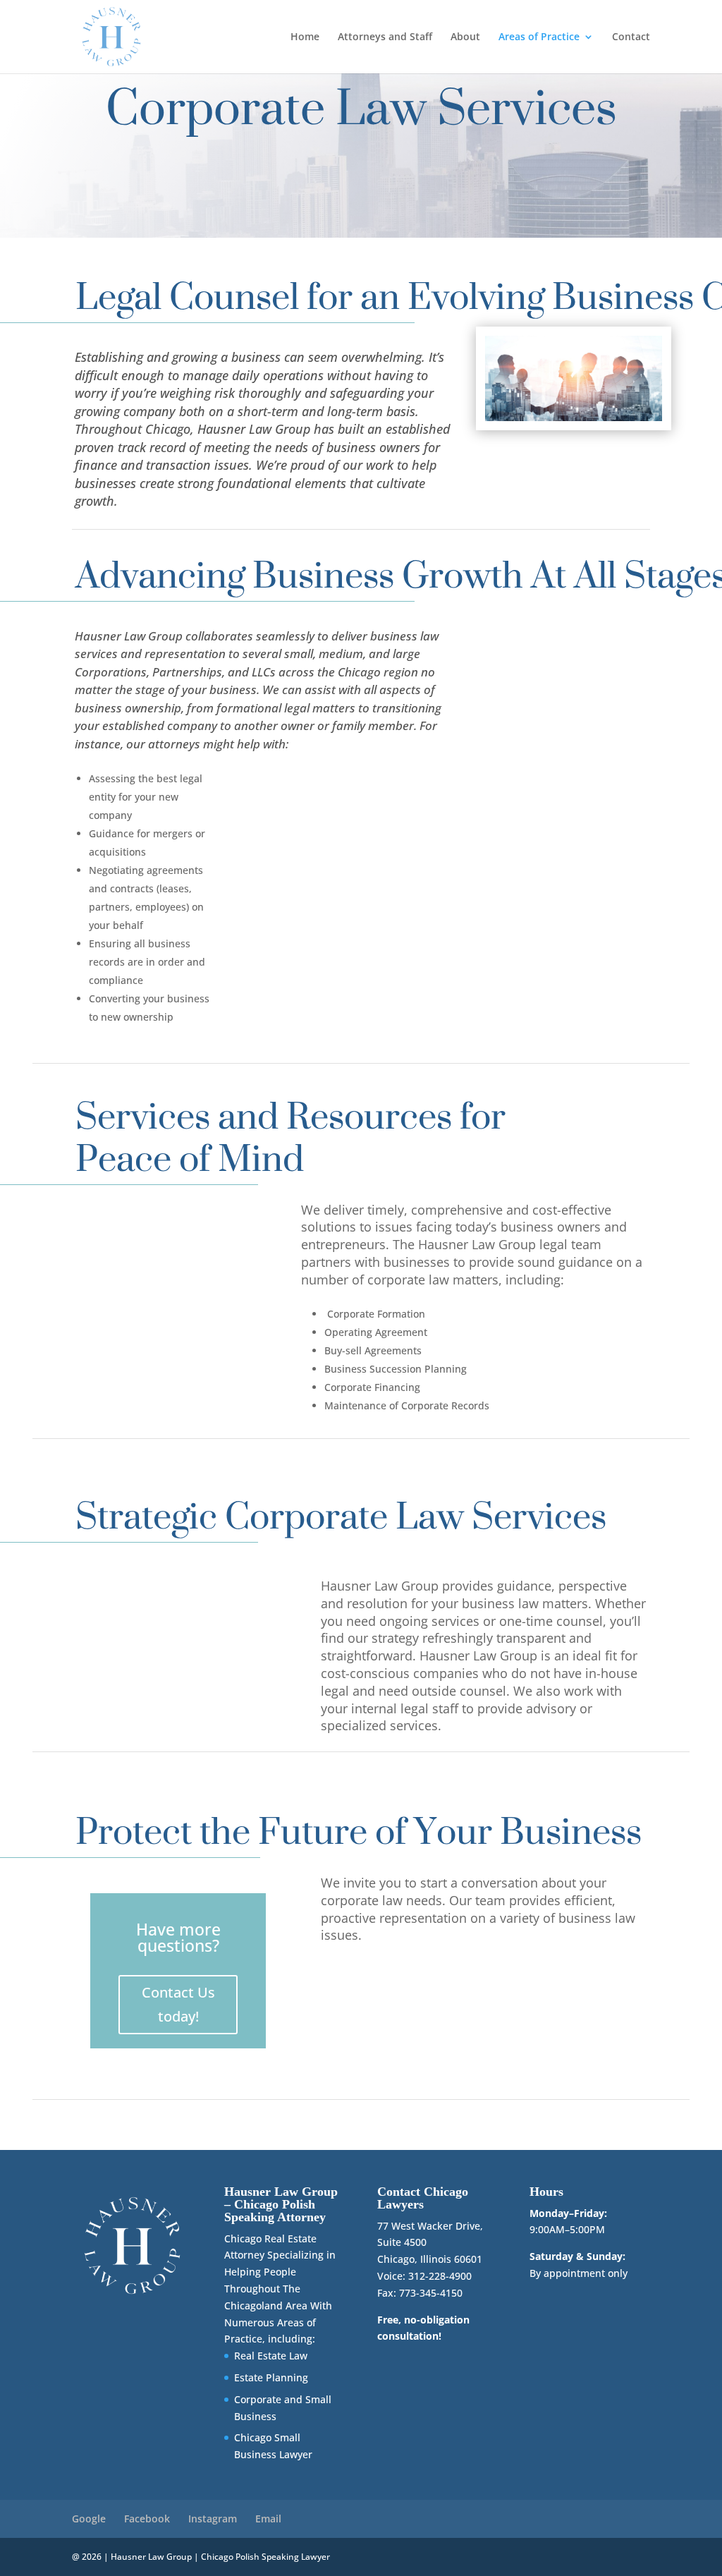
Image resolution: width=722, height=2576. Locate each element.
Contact (631, 37)
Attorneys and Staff (385, 37)
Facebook (147, 2519)
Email (268, 2519)
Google (89, 2519)
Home (305, 37)
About (465, 37)
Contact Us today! (178, 2004)
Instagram (213, 2519)
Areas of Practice (539, 37)
